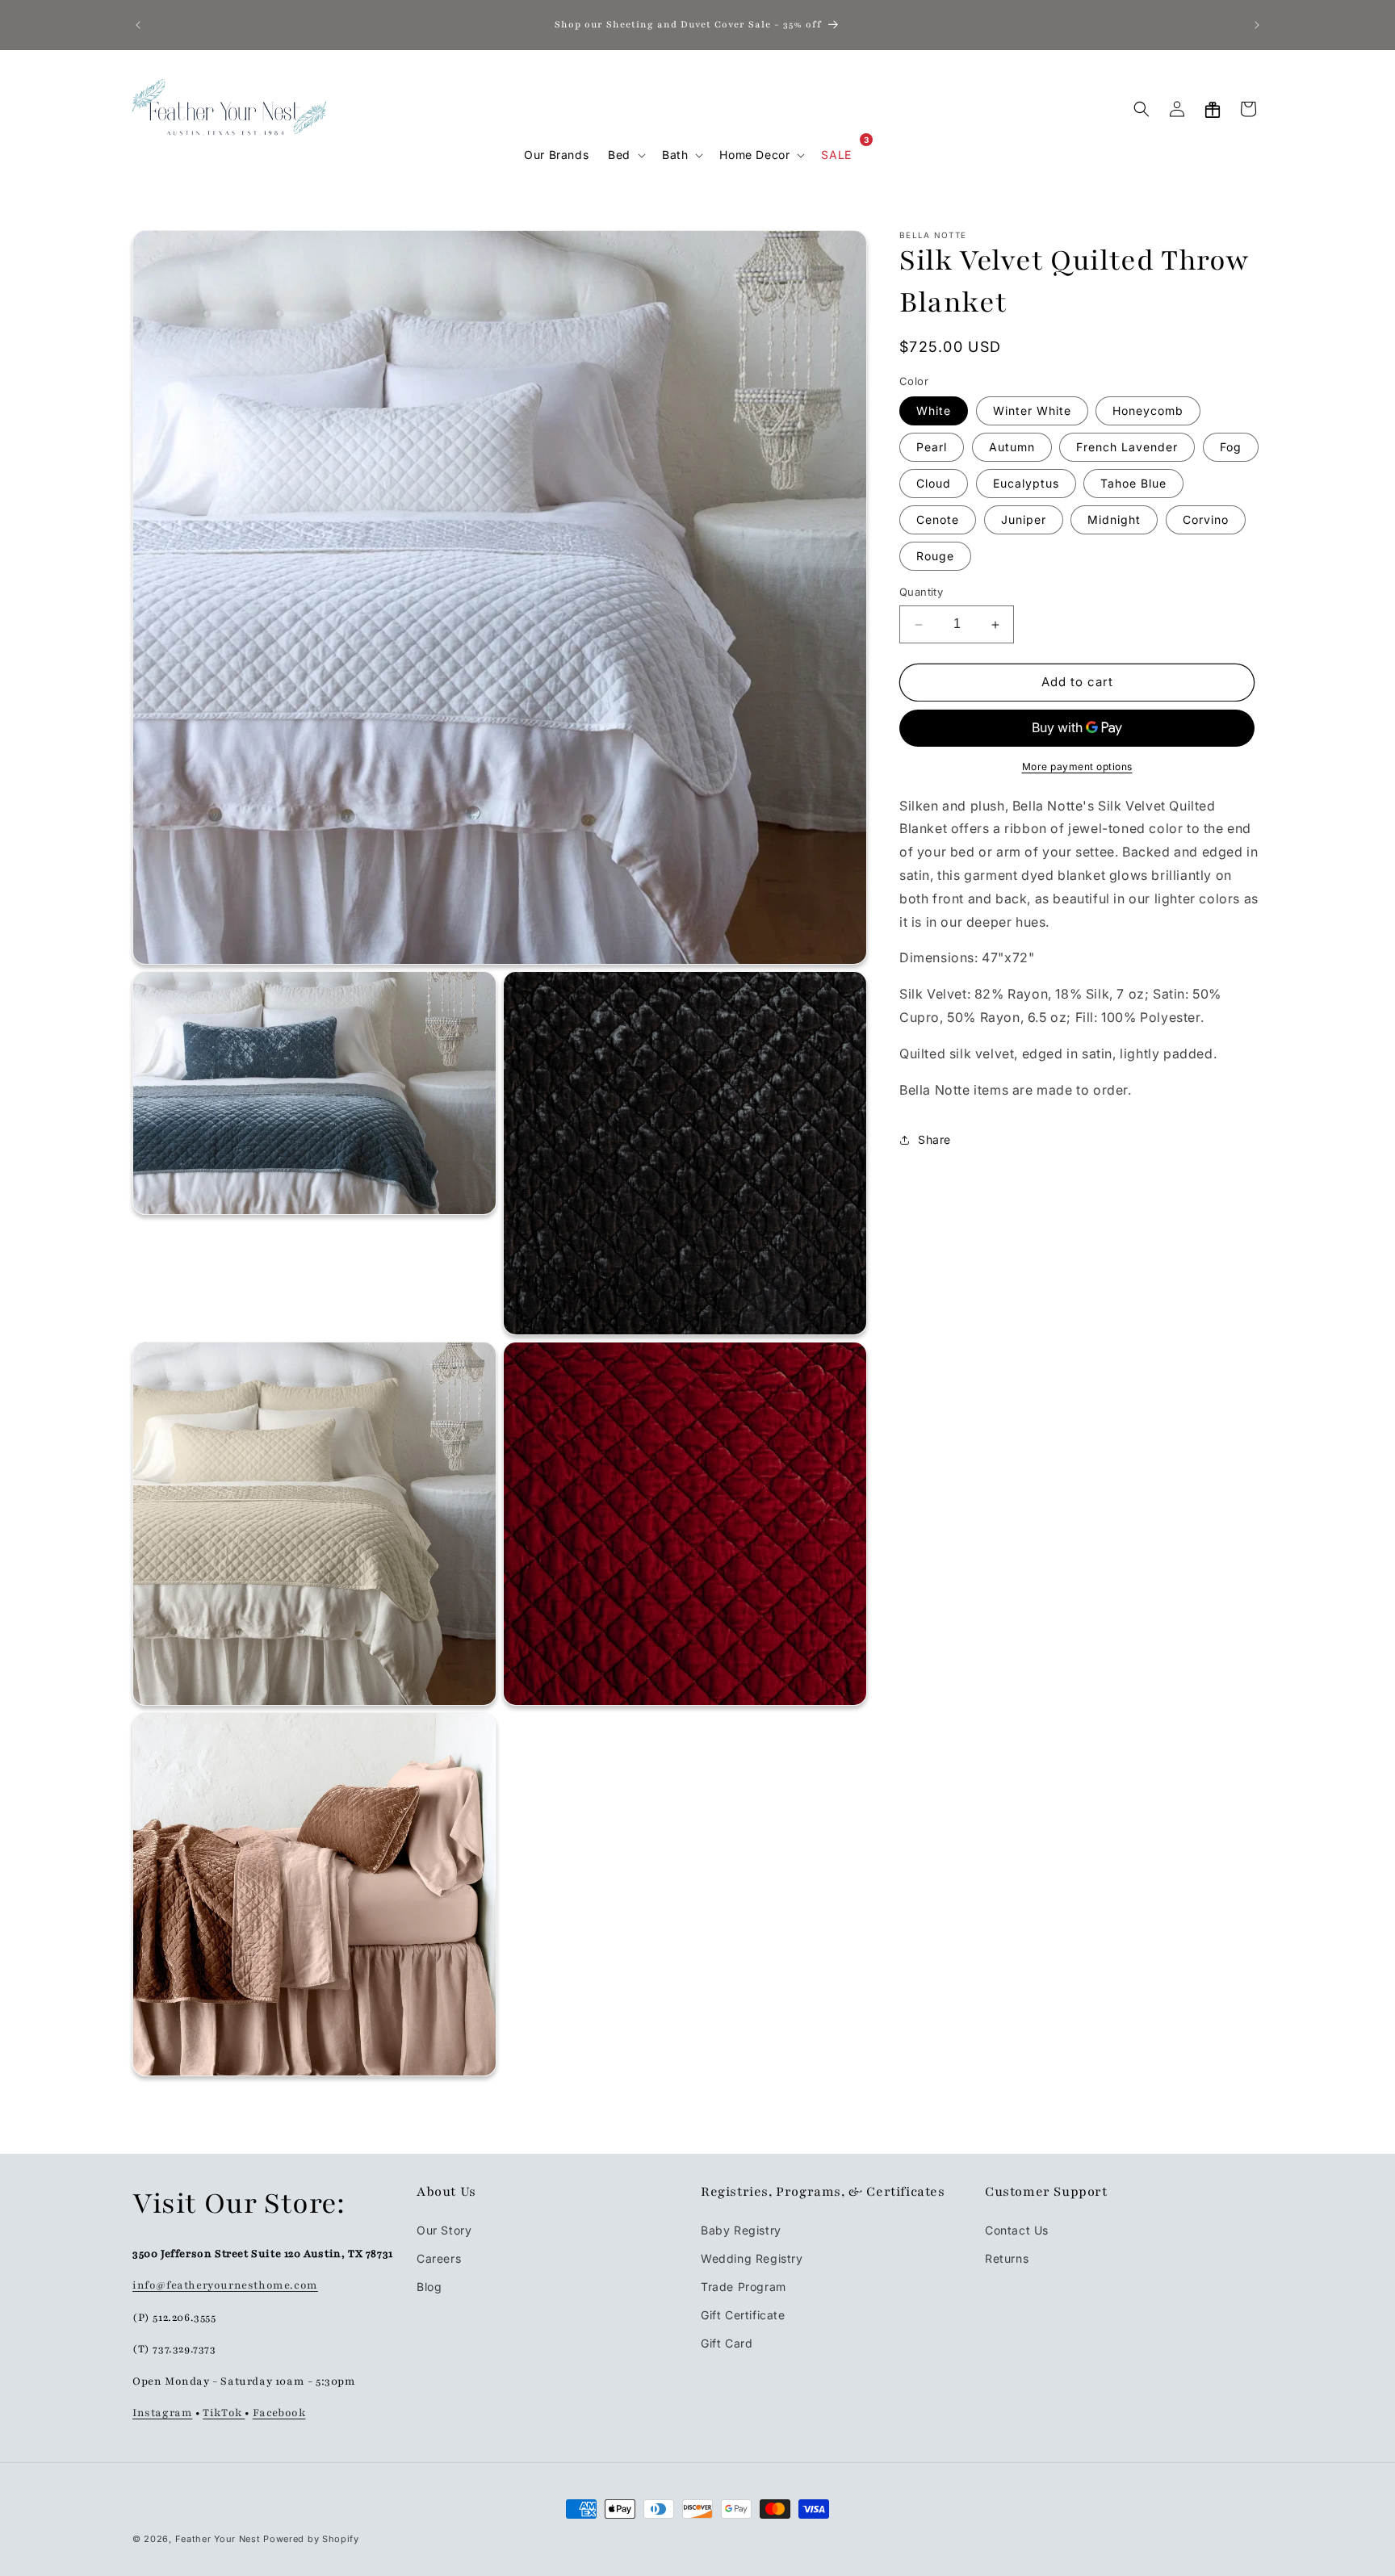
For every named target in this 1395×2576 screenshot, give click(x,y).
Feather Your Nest (218, 2539)
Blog (429, 2287)
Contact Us (1017, 2230)
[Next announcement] (1257, 25)
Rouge (935, 557)
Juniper (1024, 520)
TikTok (224, 2413)
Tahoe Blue (1133, 484)
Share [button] (934, 1139)
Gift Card (727, 2343)
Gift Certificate (743, 2315)
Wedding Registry (752, 2258)
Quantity (921, 593)
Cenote (938, 520)
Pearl (932, 448)
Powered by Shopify (311, 2539)
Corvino (1206, 520)
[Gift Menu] (1213, 109)
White (934, 411)
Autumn (1012, 448)
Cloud (934, 484)
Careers (439, 2258)
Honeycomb (1148, 411)
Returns (1007, 2258)
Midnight (1114, 520)
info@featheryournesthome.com (225, 2286)
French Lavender (1127, 448)
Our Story (444, 2230)
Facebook (279, 2413)
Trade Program (744, 2287)
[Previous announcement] (138, 25)
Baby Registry (741, 2230)
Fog (1231, 448)
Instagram (162, 2413)
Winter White (1032, 411)
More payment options (1077, 767)
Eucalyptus (1026, 484)
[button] (625, 155)
